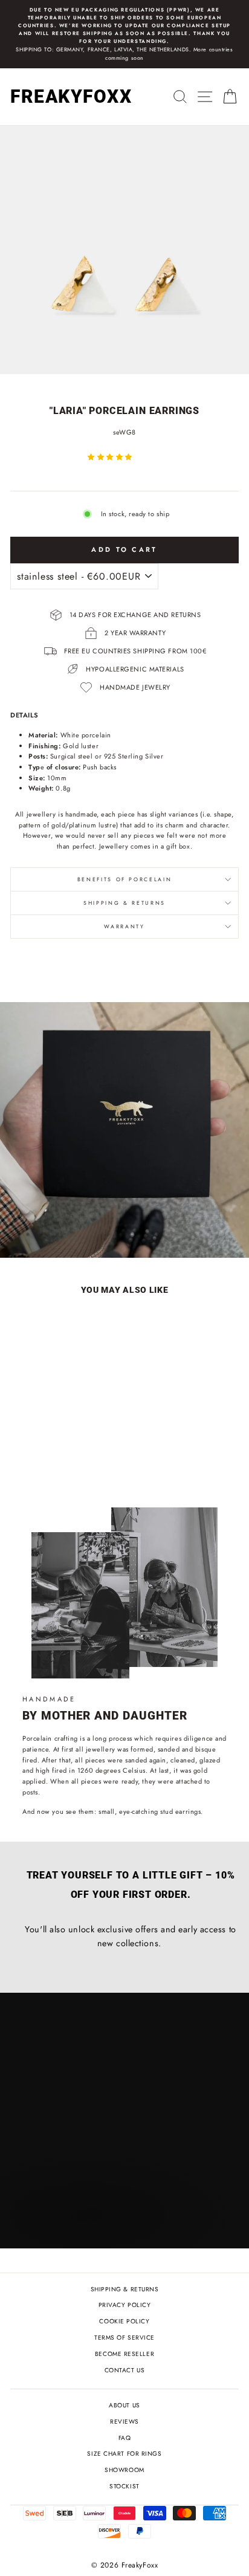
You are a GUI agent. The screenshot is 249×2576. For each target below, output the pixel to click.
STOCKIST (124, 2486)
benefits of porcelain (125, 879)
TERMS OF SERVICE (124, 2338)
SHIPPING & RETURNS (125, 2289)
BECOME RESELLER (124, 2354)
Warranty (124, 927)
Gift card (48, 1220)
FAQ (125, 2438)
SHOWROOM (124, 2470)
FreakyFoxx (71, 96)
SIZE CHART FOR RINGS (124, 2454)
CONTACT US (125, 2370)
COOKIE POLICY (124, 2321)
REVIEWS (124, 2422)
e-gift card (132, 1220)
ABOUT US (124, 2405)
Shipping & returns (124, 903)
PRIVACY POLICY (125, 2305)
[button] (111, 457)
